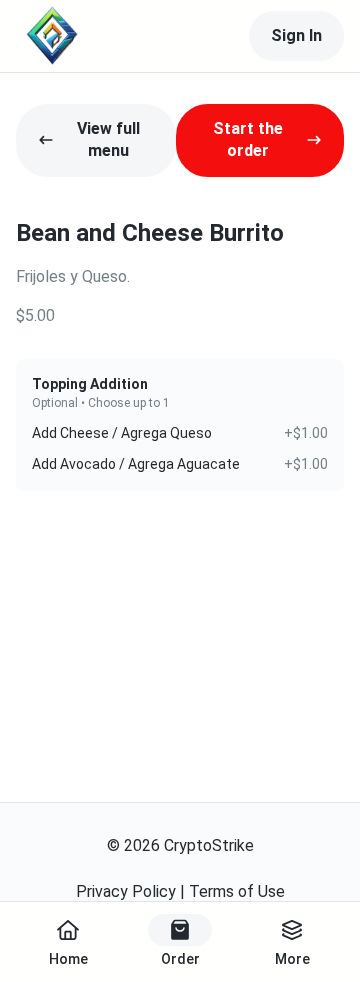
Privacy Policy (126, 891)
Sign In (296, 35)
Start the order (248, 139)
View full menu (108, 139)
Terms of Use (237, 891)
